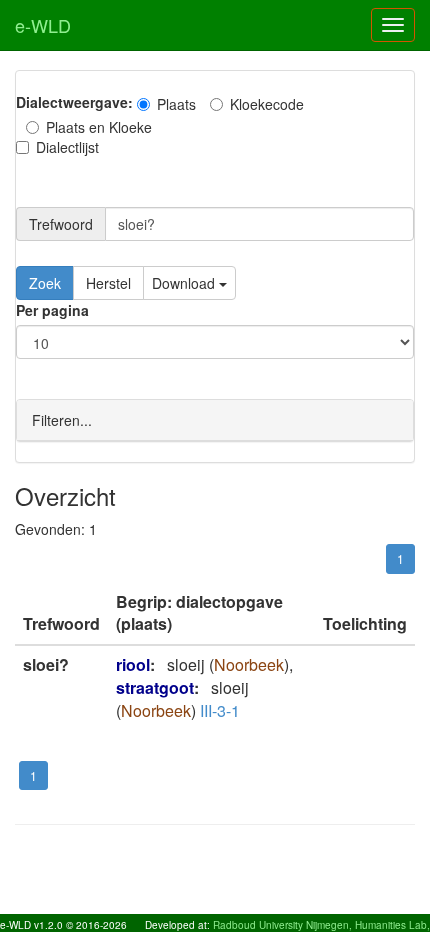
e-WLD (43, 25)
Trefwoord (61, 224)
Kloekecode (267, 104)
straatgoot (155, 687)
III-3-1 (220, 710)
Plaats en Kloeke (99, 127)
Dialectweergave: (74, 102)
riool (133, 664)
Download (185, 283)
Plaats (176, 104)
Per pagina (52, 310)
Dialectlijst (67, 147)
